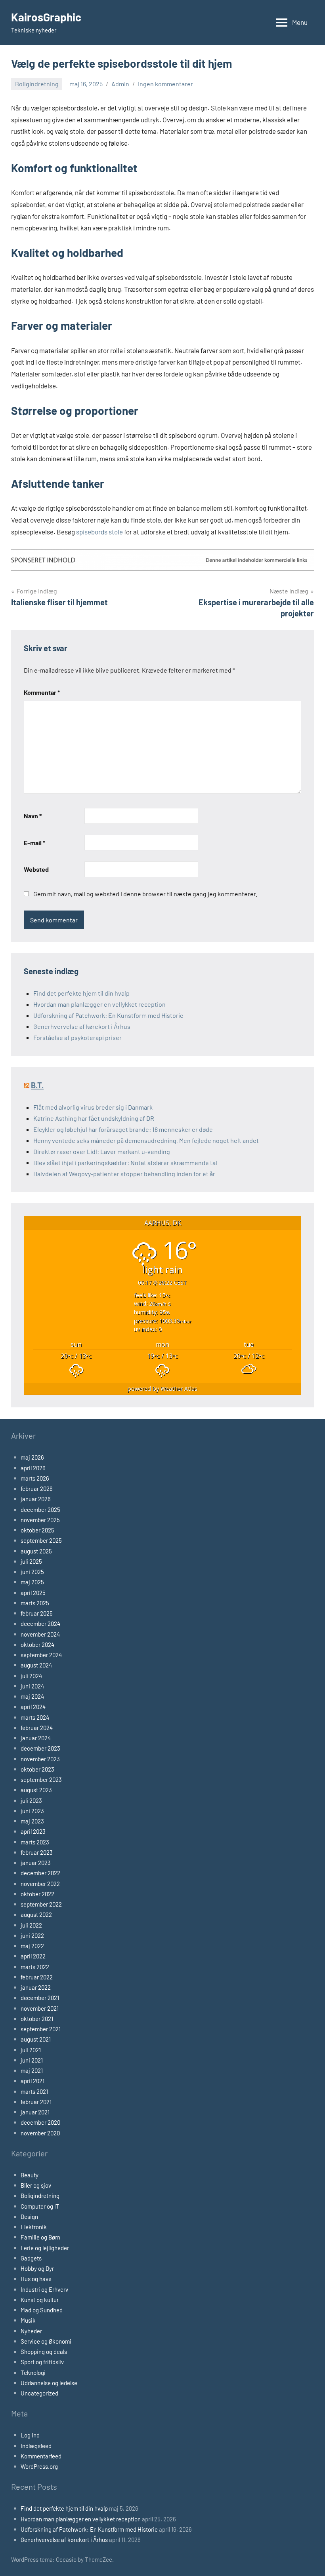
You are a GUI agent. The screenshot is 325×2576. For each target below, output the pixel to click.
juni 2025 (32, 1572)
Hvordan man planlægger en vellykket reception (99, 1004)
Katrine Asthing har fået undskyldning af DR (94, 1118)
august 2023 (36, 1790)
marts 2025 (35, 1603)
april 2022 (33, 1956)
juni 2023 (32, 1811)
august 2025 (36, 1551)
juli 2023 (31, 1800)
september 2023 (41, 1779)
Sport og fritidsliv (42, 2362)
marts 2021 (34, 2091)
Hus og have (36, 2279)
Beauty (30, 2175)
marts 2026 (35, 1478)
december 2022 (40, 1873)
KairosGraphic (46, 17)
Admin (120, 84)
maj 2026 (32, 1457)
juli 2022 (31, 1925)
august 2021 (36, 2039)
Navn (33, 816)
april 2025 (33, 1593)
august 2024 (36, 1665)
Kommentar (42, 692)
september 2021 (41, 2029)
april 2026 (33, 1468)
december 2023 (40, 1748)
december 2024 (40, 1624)
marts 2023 (35, 1842)
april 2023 (33, 1831)
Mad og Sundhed (42, 2310)
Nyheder (31, 2331)
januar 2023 (36, 1863)
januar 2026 (36, 1499)
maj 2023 (32, 1821)
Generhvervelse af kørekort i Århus (82, 1026)
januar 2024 (36, 1738)
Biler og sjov (36, 2185)
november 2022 (40, 1884)
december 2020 (40, 2122)
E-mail (34, 843)
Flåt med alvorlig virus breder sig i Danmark (94, 1107)
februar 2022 (37, 1977)
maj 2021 (32, 2070)
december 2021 (40, 1998)
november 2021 (40, 2008)
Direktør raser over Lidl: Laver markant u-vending (102, 1151)
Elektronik (34, 2227)
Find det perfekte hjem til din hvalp (81, 993)
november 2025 (40, 1520)
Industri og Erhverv (44, 2289)
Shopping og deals (44, 2352)
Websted (36, 869)
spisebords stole (99, 532)
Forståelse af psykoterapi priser (77, 1037)
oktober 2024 (37, 1644)
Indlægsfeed (36, 2446)
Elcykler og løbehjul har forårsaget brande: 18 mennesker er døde (124, 1129)
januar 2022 (36, 1987)
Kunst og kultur (40, 2300)
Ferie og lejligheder (45, 2248)
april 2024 (33, 1707)
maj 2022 (32, 1946)
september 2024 (41, 1655)
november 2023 (40, 1759)
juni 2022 (32, 1935)
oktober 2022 (37, 1894)
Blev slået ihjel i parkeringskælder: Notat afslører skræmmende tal (125, 1163)
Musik (28, 2320)
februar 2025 (37, 1613)
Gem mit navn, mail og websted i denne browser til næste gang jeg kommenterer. (145, 894)
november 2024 (40, 1634)
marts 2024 (35, 1717)
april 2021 (32, 2081)
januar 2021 (35, 2112)
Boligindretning (37, 84)
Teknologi (33, 2373)
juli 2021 (31, 2050)
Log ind (30, 2435)
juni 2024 (32, 1686)
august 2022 (36, 1914)
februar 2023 (37, 1852)
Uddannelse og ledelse (49, 2383)
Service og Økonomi (46, 2341)
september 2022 (41, 1904)
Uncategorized (39, 2393)
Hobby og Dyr (37, 2268)
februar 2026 (37, 1489)
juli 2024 (31, 1676)
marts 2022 (35, 1967)
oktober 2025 (37, 1530)
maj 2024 (32, 1696)
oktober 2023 (37, 1769)
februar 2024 (37, 1728)
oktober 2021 (37, 2019)
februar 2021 (36, 2102)
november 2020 (40, 2133)
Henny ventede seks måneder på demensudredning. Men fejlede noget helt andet (146, 1140)
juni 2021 (32, 2060)
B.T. (37, 1085)
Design (29, 2217)
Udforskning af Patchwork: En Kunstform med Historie (108, 1015)
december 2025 (40, 1509)
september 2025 (41, 1540)
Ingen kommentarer (165, 84)
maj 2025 (32, 1582)
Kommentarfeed (41, 2456)
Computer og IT (40, 2206)
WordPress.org (39, 2466)
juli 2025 (31, 1561)
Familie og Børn (40, 2237)
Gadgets (31, 2258)
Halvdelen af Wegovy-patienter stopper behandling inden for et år (124, 1174)
